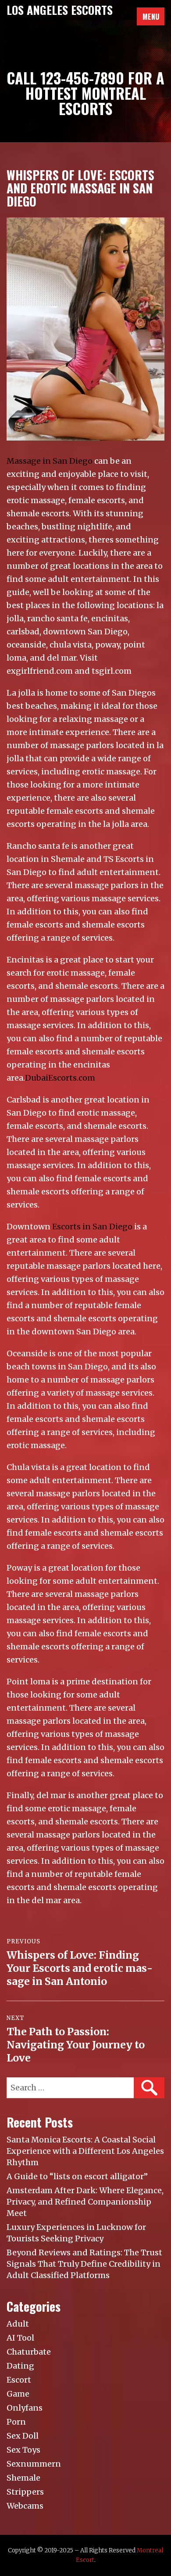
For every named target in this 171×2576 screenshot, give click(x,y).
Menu (151, 17)
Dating (20, 2366)
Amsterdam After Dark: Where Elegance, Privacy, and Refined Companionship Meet (85, 2202)
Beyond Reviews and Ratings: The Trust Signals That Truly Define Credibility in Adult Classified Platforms (84, 2264)
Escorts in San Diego (92, 1227)
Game (18, 2394)
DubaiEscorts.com (60, 1078)
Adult (18, 2324)
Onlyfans (25, 2408)
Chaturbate (29, 2352)
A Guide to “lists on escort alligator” (77, 2176)
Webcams (25, 2506)
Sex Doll (23, 2436)
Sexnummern (34, 2464)
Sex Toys (23, 2450)
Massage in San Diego (50, 461)
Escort (19, 2380)
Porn (16, 2422)
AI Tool (20, 2338)
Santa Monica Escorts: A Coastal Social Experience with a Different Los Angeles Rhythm (85, 2151)
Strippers (25, 2492)
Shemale (23, 2478)
